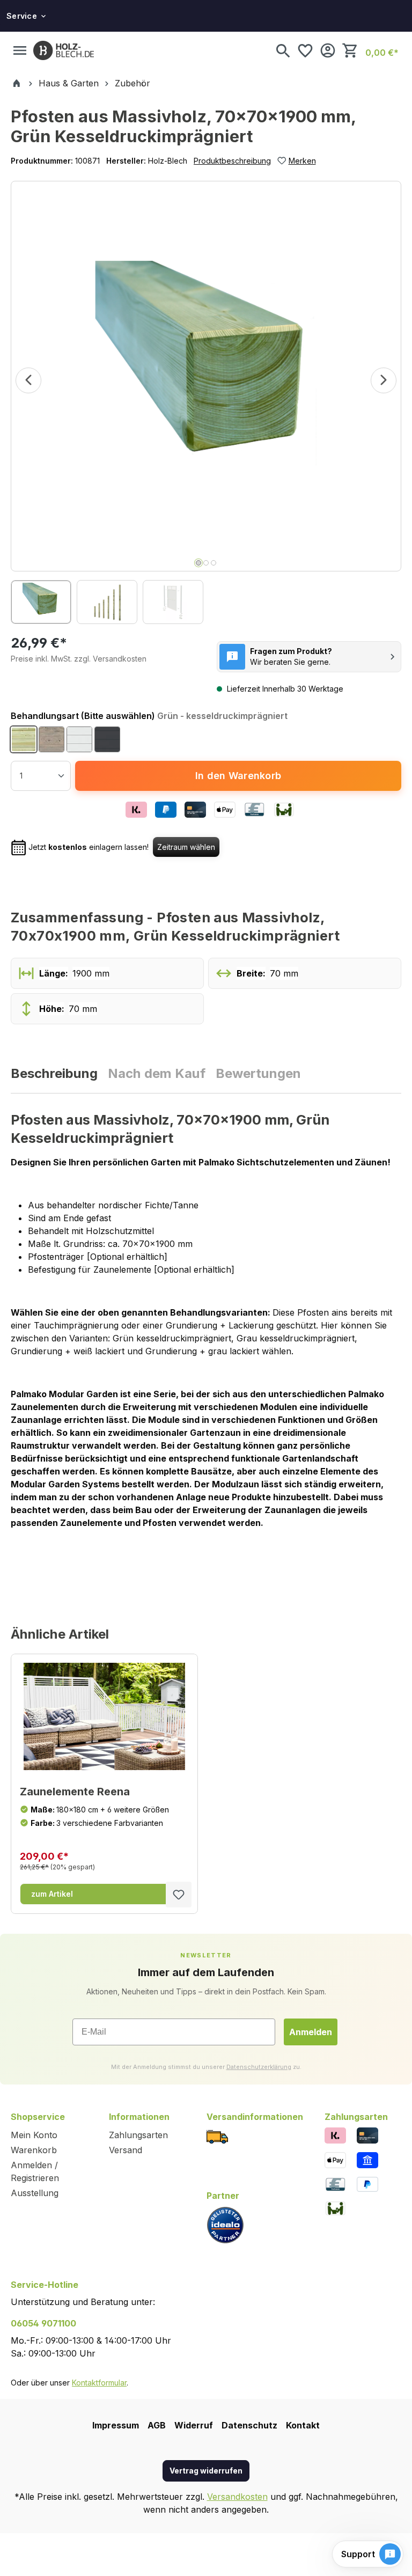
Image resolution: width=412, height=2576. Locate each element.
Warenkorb (34, 2150)
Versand (126, 2150)
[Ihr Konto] (328, 50)
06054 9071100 (43, 2323)
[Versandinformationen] (217, 2136)
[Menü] (20, 50)
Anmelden (311, 2032)
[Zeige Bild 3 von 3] (214, 563)
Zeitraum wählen (186, 847)
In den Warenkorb (238, 776)
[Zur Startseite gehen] (64, 50)
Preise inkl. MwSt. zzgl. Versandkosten (79, 659)
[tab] (55, 1074)
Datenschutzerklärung (259, 2067)
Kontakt (303, 2425)
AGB (157, 2425)
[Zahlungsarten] (335, 2135)
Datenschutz (249, 2425)
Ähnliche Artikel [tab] (60, 1634)
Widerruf (194, 2425)
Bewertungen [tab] (258, 1074)
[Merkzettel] (305, 50)
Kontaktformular (99, 2383)
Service (22, 16)
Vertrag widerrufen (206, 2471)
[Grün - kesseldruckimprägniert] (24, 739)
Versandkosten (237, 2497)
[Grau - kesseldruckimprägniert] (51, 739)
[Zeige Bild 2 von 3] (206, 563)
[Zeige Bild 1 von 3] (198, 563)
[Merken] (179, 1895)
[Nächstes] (384, 380)
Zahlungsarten (138, 2135)
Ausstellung (35, 2193)
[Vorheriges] (28, 380)
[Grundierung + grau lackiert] (107, 739)
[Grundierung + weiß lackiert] (79, 739)
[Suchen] (283, 50)
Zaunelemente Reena (75, 1792)
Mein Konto (34, 2135)
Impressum (116, 2425)
